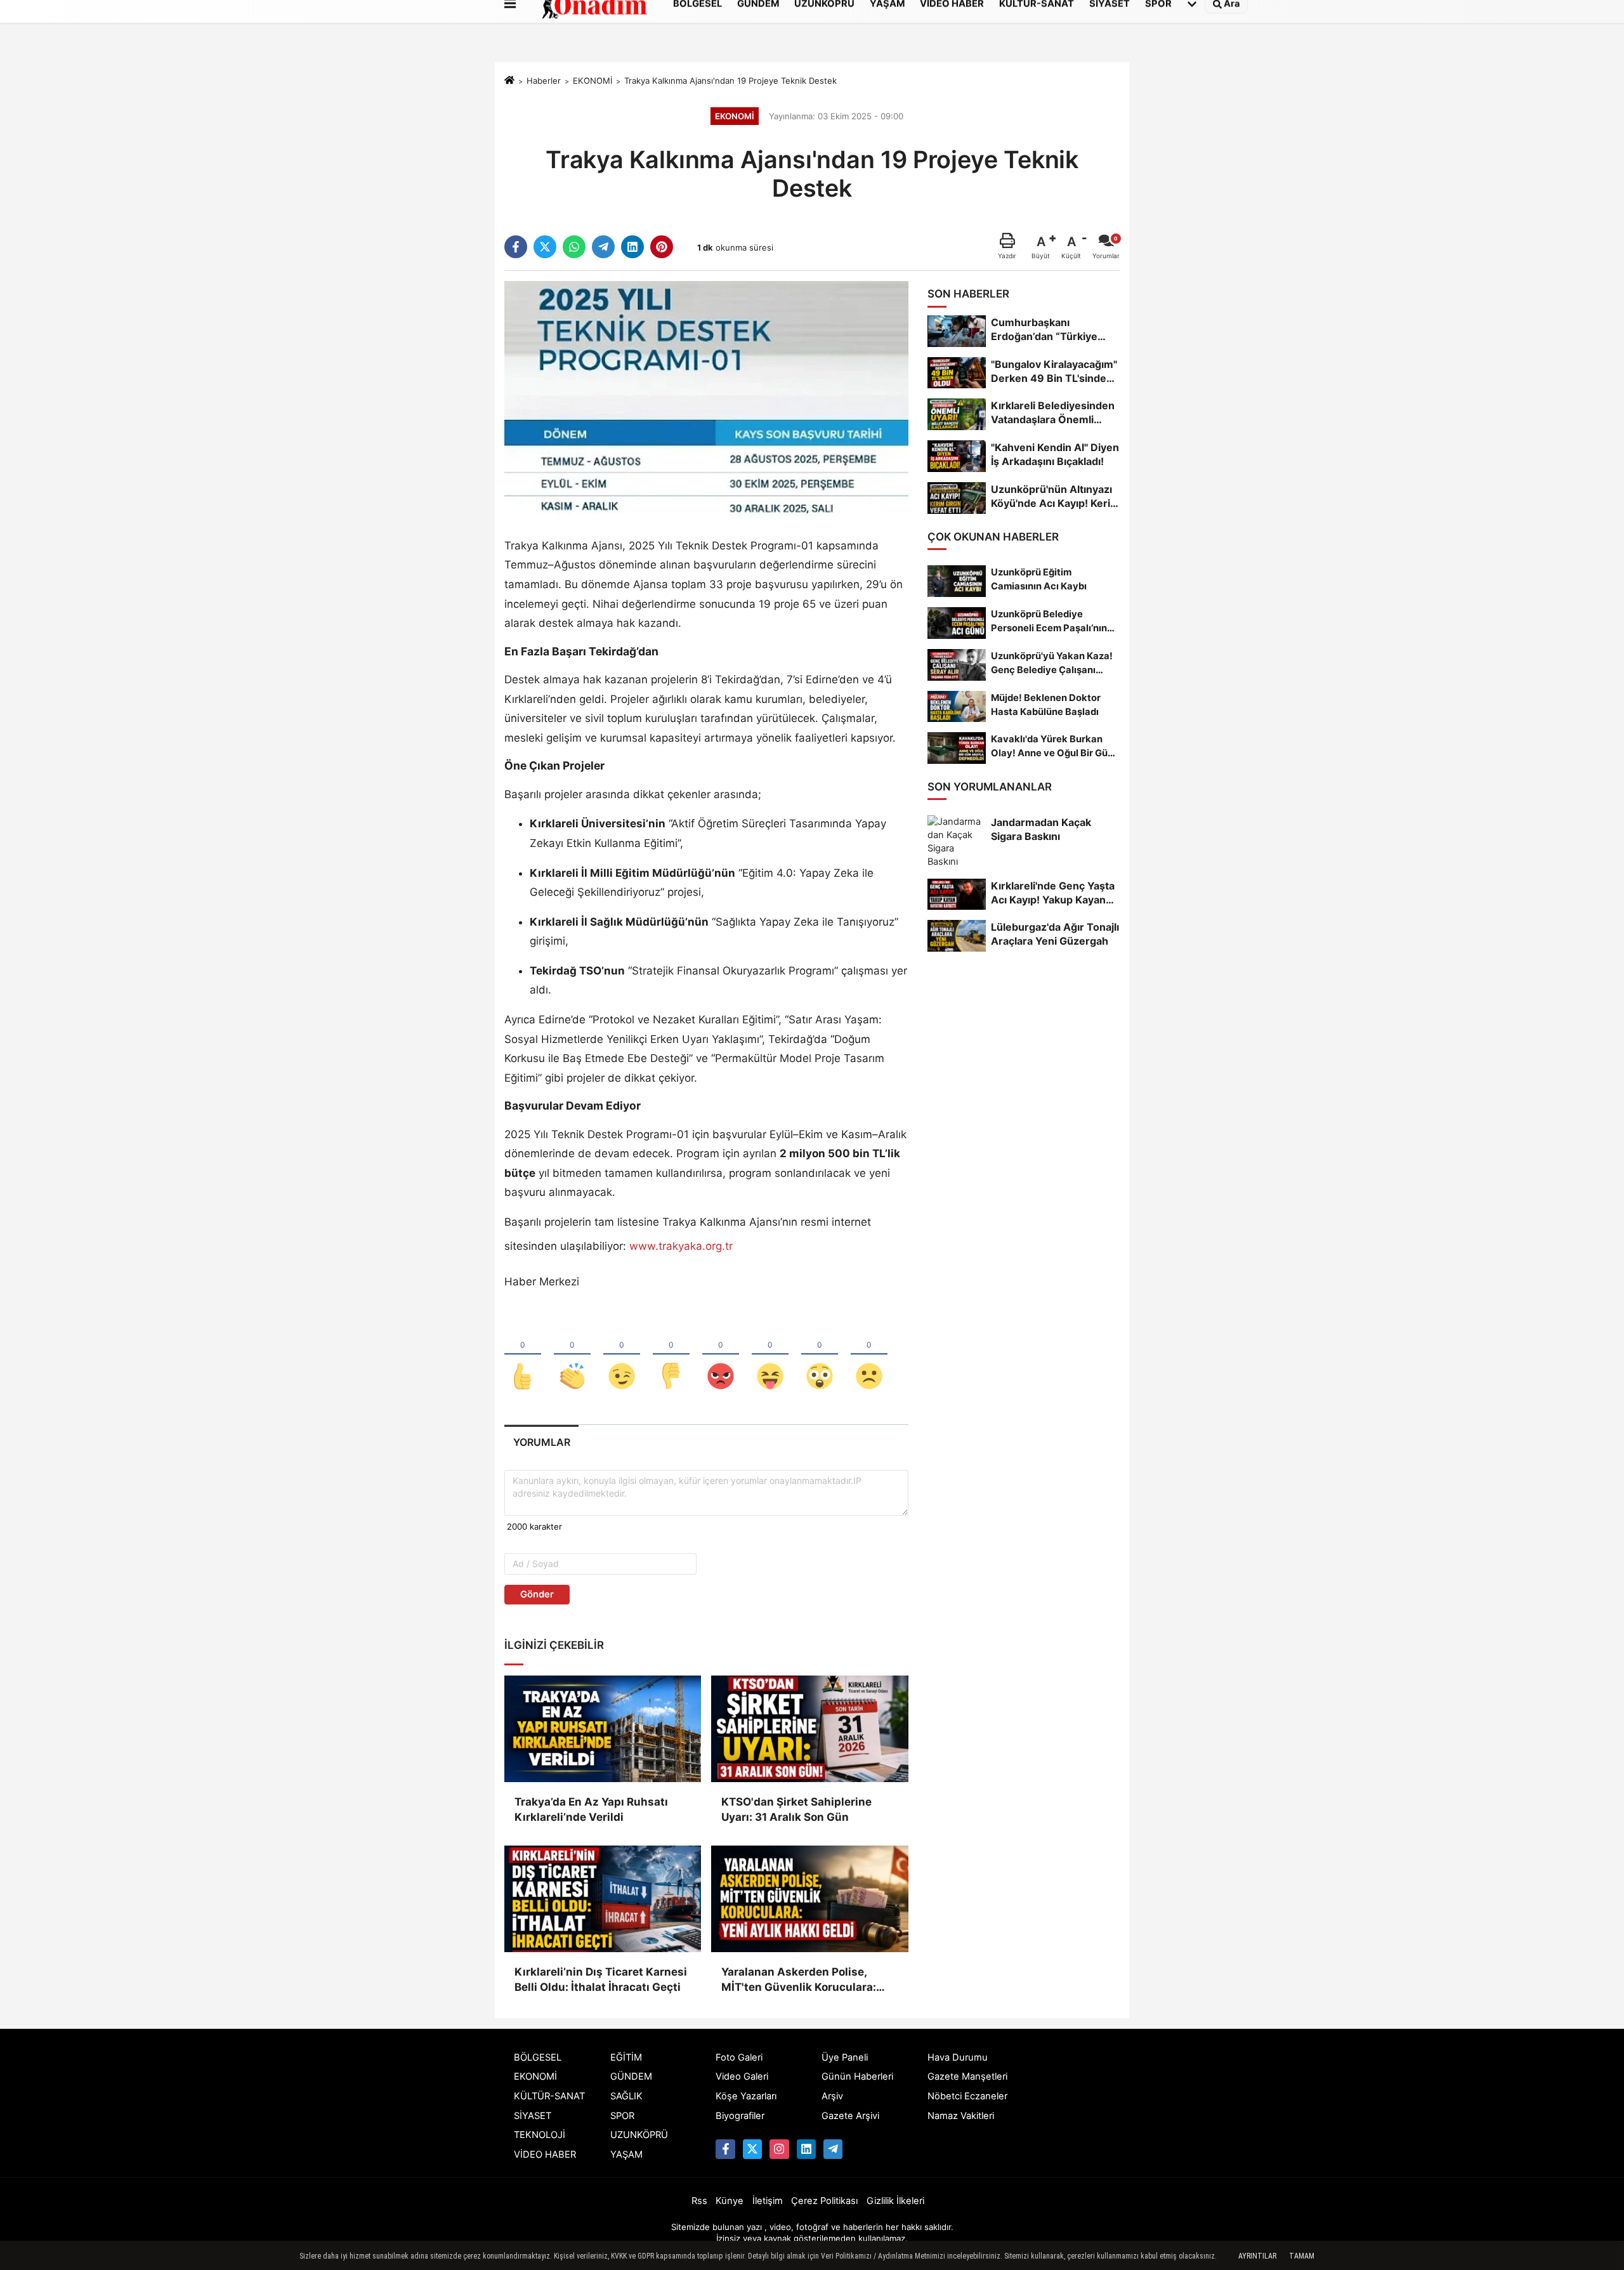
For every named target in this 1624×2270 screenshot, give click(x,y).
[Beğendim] (523, 1355)
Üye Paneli (845, 2057)
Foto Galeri (739, 2057)
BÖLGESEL (538, 2057)
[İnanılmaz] (820, 1355)
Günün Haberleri (857, 2076)
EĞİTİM (626, 2057)
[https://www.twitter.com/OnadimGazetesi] (752, 2149)
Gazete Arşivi (850, 2116)
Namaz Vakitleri (961, 2116)
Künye (730, 2201)
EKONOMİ (593, 81)
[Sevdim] (622, 1355)
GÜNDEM (631, 2076)
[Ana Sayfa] (509, 81)
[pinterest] (662, 247)
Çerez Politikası (824, 2201)
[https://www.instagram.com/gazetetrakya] (779, 2149)
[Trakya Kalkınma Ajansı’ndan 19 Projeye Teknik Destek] (706, 400)
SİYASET (533, 2116)
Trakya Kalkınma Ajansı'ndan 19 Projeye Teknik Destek (730, 81)
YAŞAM (626, 2155)
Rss (699, 2201)
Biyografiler (740, 2116)
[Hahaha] (770, 1355)
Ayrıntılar (1257, 2256)
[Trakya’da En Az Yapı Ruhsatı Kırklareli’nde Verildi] (603, 1729)
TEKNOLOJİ (540, 2135)
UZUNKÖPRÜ (639, 2135)
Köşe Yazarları (746, 2096)
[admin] (833, 2149)
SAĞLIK (626, 2096)
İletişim (768, 2201)
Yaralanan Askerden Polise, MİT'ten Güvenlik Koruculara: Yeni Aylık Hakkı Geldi (799, 1980)
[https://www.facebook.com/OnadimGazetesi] (725, 2149)
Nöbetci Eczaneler (967, 2096)
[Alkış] (572, 1355)
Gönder (537, 1594)
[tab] (541, 1442)
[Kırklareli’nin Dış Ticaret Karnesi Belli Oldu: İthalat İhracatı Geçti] (603, 1899)
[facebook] (516, 247)
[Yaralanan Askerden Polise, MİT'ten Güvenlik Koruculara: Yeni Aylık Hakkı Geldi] (809, 1899)
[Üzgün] (869, 1355)
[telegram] (603, 247)
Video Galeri (742, 2076)
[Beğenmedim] (671, 1355)
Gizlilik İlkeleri (895, 2201)
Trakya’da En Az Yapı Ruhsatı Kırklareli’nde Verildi (591, 1809)
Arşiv (832, 2096)
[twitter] (545, 247)
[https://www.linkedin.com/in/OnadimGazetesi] (806, 2149)
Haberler (544, 81)
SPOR (622, 2116)
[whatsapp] (574, 247)
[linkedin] (632, 247)
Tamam (1302, 2256)
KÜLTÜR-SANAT (549, 2096)
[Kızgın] (721, 1355)
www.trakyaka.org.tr (681, 1246)
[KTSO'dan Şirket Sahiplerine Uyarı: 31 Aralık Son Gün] (809, 1729)
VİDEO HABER (545, 2155)
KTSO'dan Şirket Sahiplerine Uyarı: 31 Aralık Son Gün (796, 1809)
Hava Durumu (958, 2057)
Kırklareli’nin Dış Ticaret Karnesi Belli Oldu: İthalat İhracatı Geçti (601, 1979)
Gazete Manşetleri (967, 2076)
